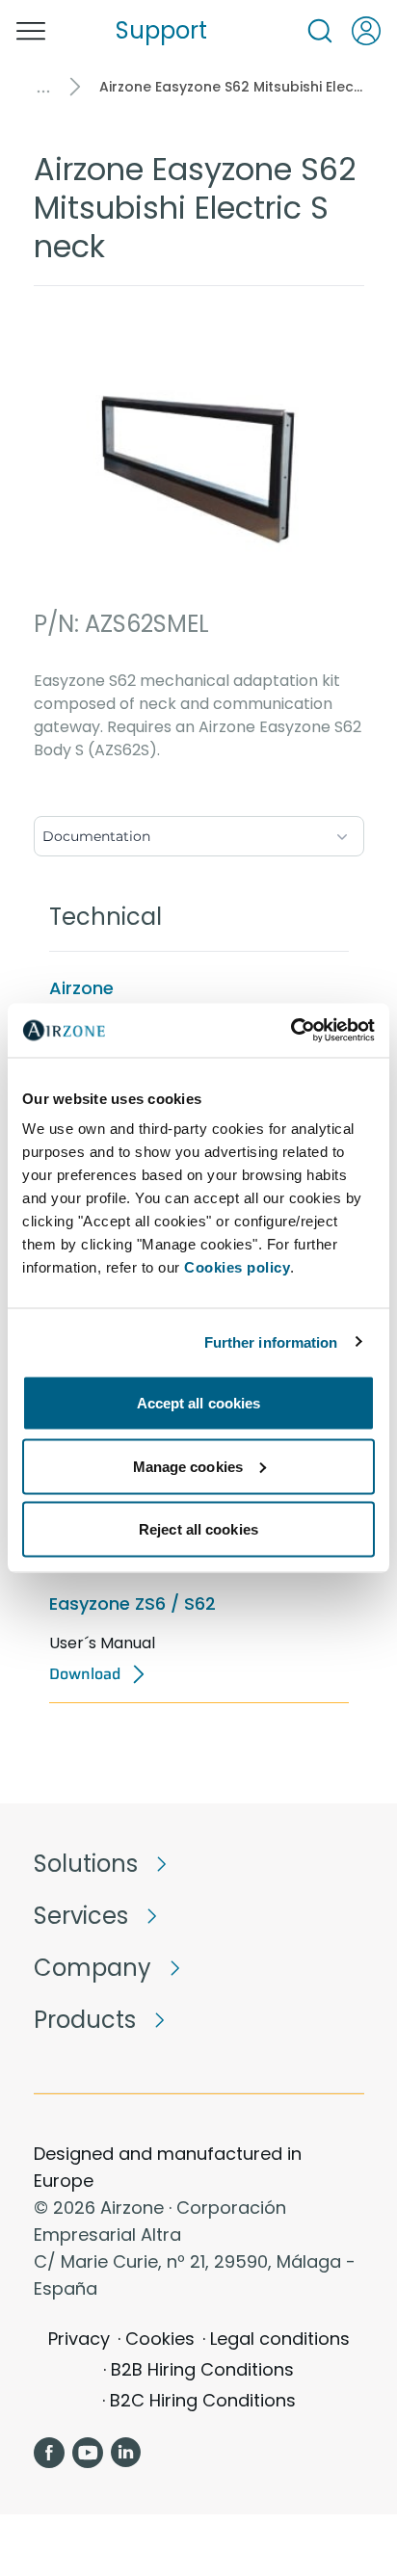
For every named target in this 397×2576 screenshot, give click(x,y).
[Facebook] (49, 2453)
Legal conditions (280, 2339)
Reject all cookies (198, 1529)
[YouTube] (88, 2453)
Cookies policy (237, 1267)
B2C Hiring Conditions (203, 2400)
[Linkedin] (126, 2453)
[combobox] (199, 832)
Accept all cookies (199, 1403)
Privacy (79, 2339)
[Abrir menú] (31, 31)
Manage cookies (188, 1466)
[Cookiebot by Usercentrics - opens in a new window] (291, 1031)
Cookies (160, 2339)
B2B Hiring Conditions (202, 2369)
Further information (271, 1341)
